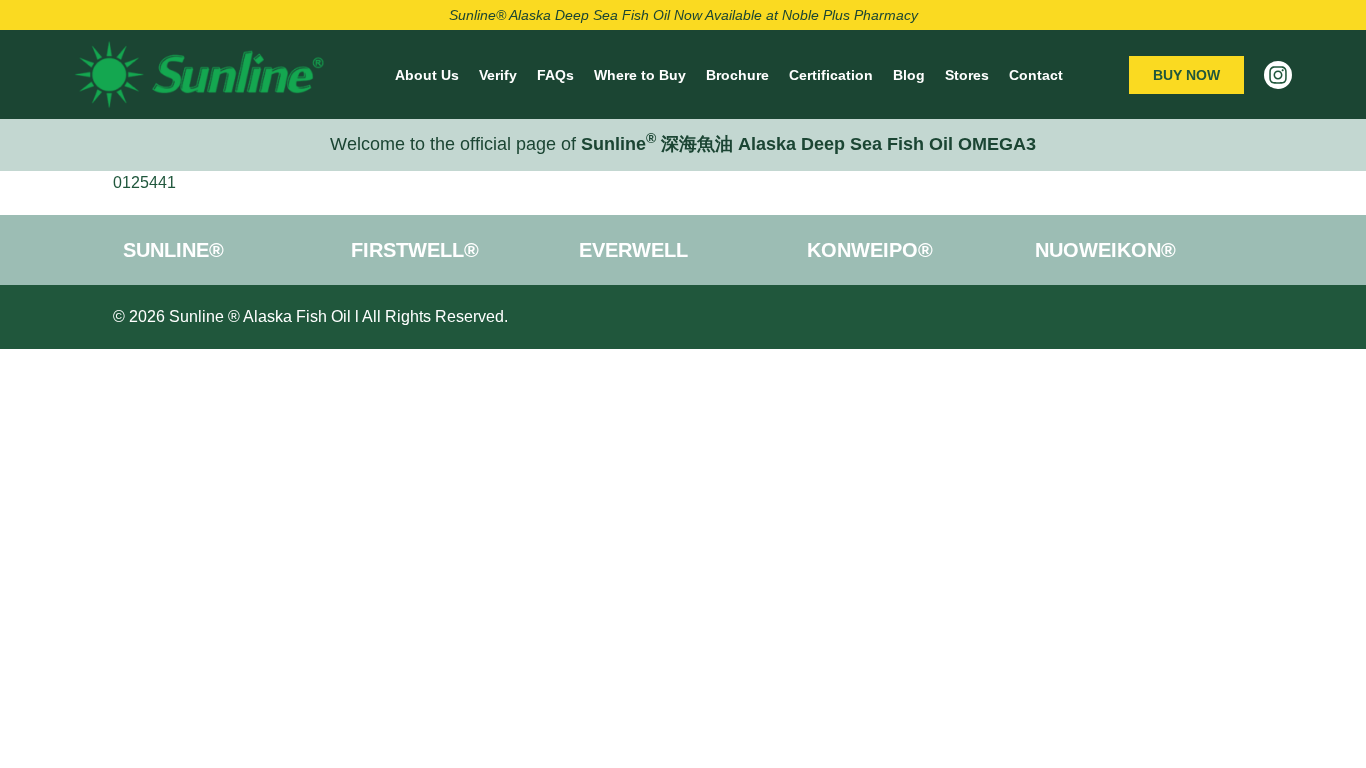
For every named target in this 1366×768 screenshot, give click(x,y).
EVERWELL (633, 250)
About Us (427, 75)
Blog (909, 75)
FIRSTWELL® (415, 250)
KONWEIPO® (870, 250)
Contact (1036, 75)
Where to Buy (640, 75)
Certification (831, 75)
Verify (498, 75)
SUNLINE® (173, 250)
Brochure (737, 75)
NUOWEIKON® (1105, 250)
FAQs (555, 75)
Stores (967, 75)
